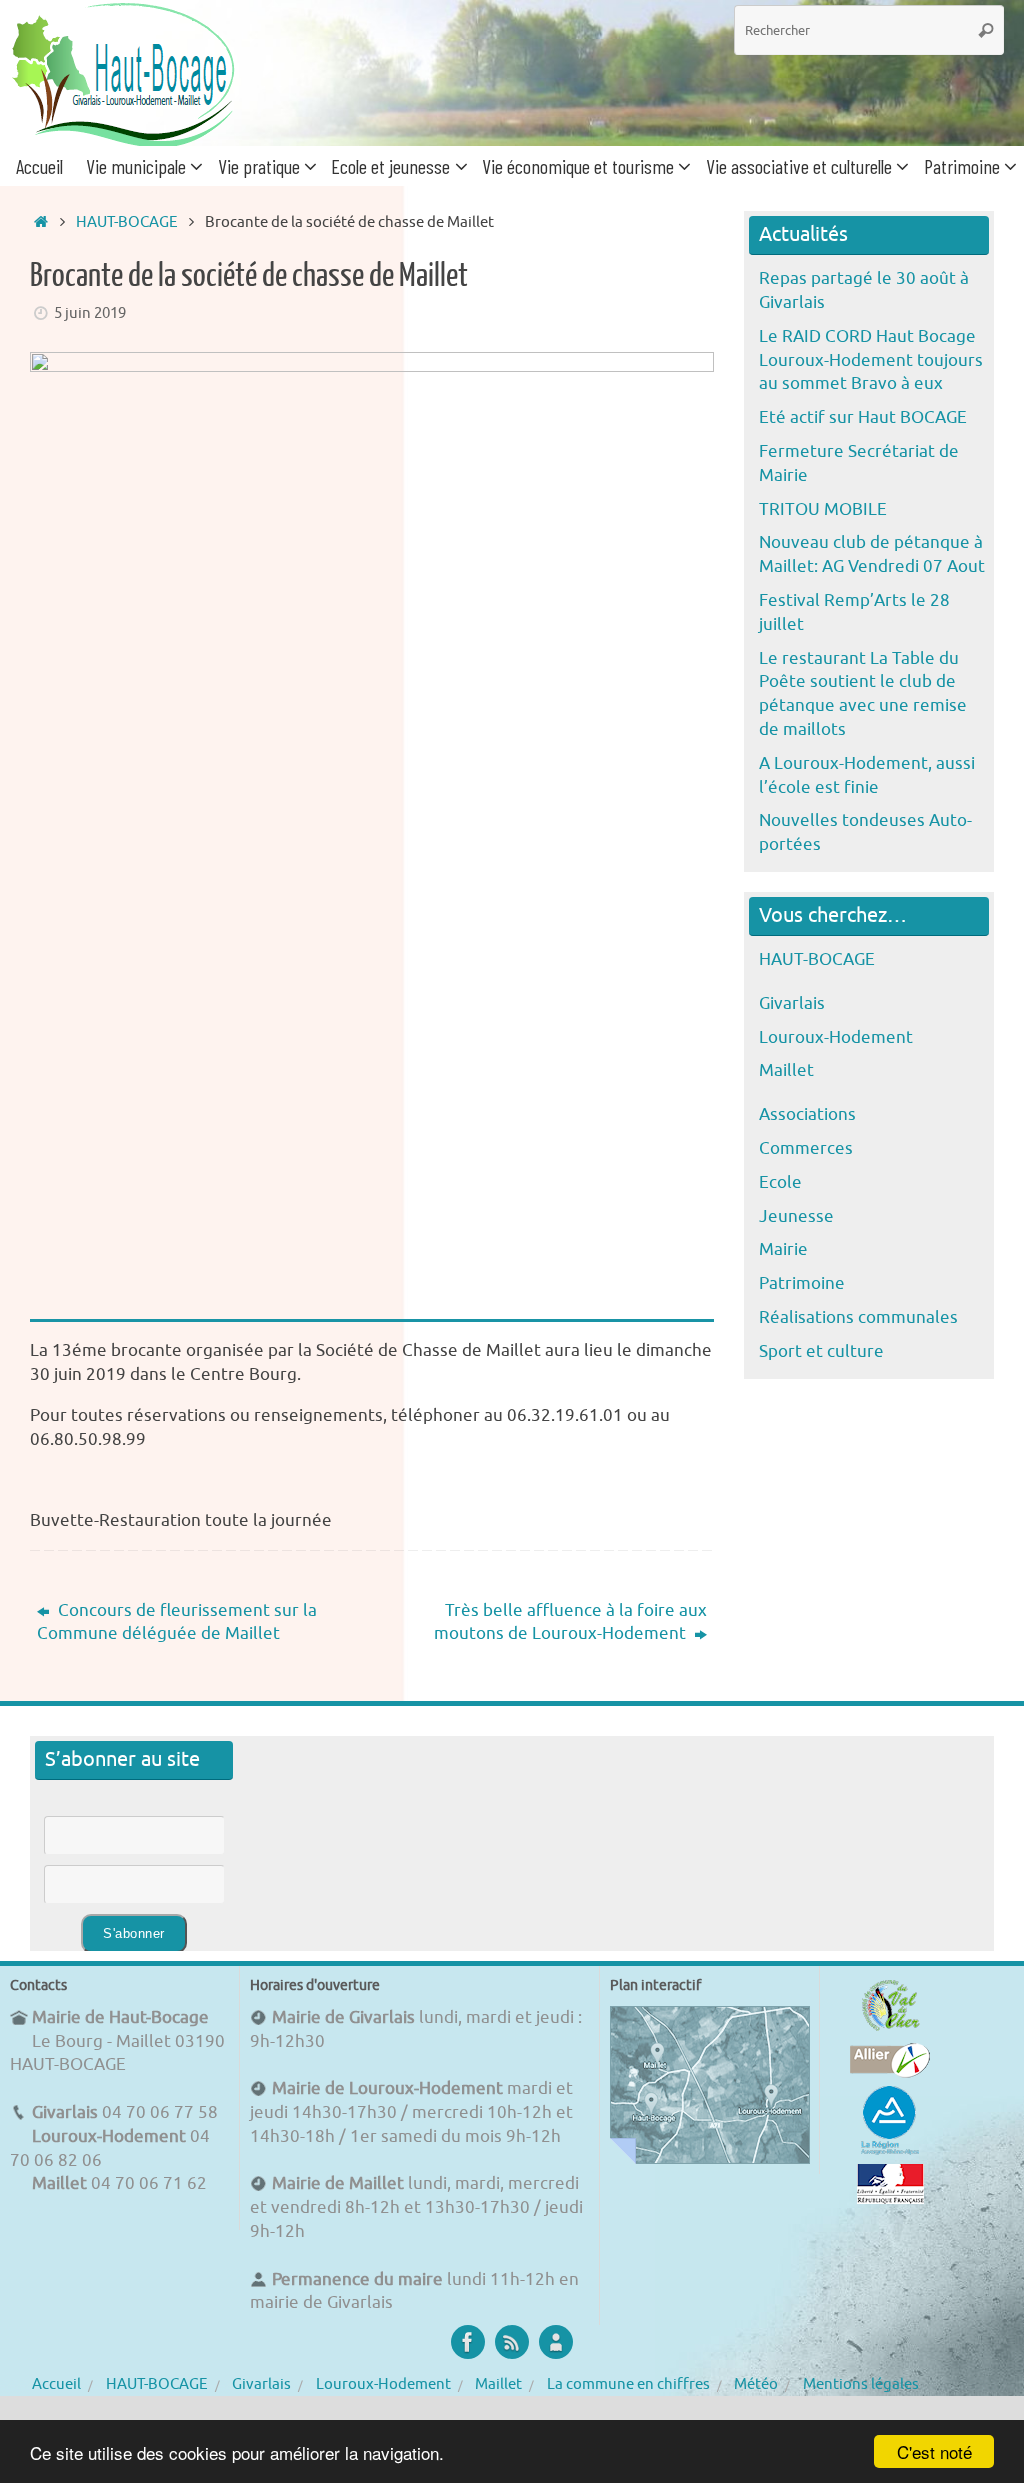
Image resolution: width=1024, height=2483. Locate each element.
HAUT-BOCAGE (127, 222)
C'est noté (934, 2451)
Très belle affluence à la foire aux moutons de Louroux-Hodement (570, 1622)
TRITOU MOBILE (823, 509)
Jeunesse (796, 1216)
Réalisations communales (858, 1317)
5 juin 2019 (90, 313)
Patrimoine (802, 1283)
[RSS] (512, 2342)
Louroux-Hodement (836, 1037)
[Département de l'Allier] (890, 2072)
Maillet (786, 1070)
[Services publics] (890, 2198)
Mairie (783, 1249)
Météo (756, 2384)
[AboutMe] (556, 2342)
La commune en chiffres (628, 2384)
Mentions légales (861, 2384)
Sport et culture (821, 1351)
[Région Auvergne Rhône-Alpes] (890, 2151)
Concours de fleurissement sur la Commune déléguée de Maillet (177, 1622)
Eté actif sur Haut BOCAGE (863, 417)
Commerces (806, 1148)
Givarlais (792, 1003)
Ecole (780, 1182)
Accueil (56, 2384)
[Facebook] (468, 2342)
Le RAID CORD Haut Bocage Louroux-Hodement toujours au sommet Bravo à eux (871, 360)
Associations (807, 1114)
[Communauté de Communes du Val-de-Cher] (890, 2030)
